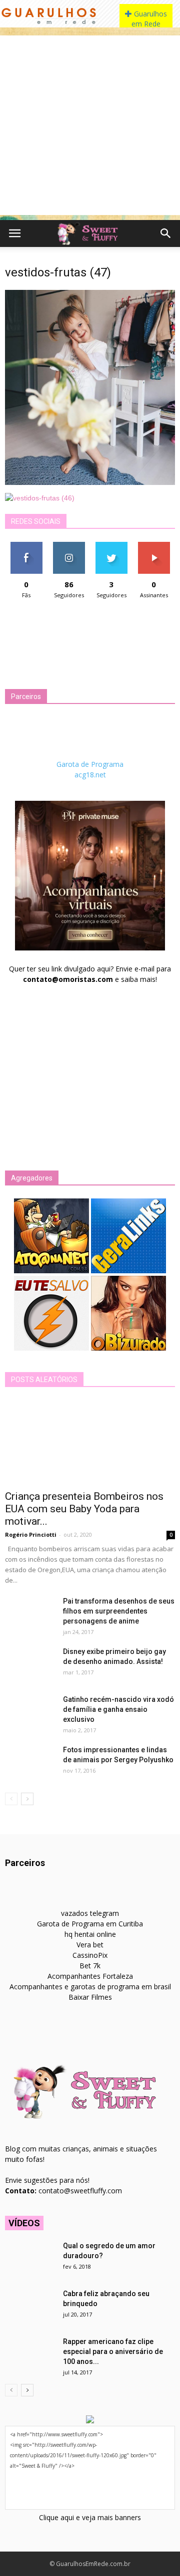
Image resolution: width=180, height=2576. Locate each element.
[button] (166, 234)
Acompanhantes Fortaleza (90, 1976)
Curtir (26, 546)
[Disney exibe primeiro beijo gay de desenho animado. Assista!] (30, 1664)
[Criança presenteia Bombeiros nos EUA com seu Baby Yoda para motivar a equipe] (90, 1442)
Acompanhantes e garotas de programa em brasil (90, 1987)
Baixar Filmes (90, 1997)
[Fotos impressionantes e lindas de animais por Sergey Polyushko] (30, 1762)
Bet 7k (90, 1966)
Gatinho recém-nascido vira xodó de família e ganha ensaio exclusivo (118, 1709)
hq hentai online (90, 1934)
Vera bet (90, 1945)
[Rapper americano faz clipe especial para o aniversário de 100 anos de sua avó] (30, 2354)
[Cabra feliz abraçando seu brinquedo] (30, 2306)
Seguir (69, 546)
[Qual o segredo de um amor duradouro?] (30, 2258)
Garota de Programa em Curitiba (90, 1924)
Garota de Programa (90, 764)
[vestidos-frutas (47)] (90, 482)
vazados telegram (90, 1913)
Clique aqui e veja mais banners (90, 2517)
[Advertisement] (90, 125)
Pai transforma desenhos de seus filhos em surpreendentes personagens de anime (119, 1611)
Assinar (154, 546)
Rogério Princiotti (31, 1534)
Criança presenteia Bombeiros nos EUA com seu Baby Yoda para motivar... (84, 1509)
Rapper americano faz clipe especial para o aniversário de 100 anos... (113, 2351)
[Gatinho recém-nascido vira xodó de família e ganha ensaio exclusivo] (30, 1712)
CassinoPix (90, 1955)
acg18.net (90, 775)
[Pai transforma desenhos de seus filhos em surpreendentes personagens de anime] (30, 1614)
